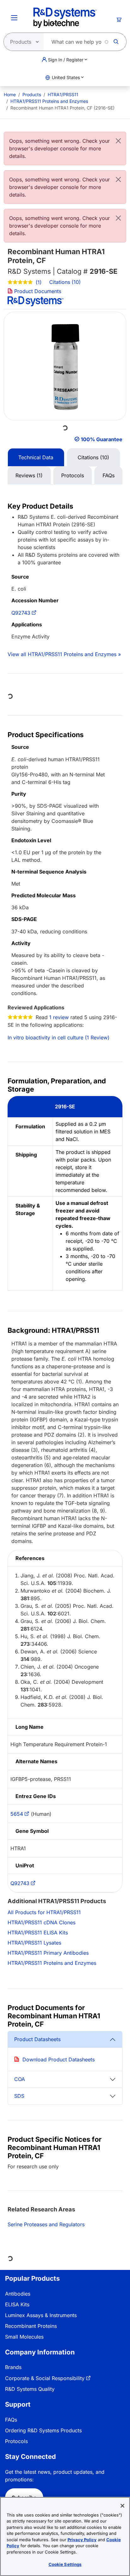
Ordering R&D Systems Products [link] (43, 2430)
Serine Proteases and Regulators (46, 2224)
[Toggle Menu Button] (14, 18)
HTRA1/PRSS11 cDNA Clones (41, 1922)
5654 (17, 1814)
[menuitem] (10, 94)
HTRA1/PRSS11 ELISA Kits (38, 1933)
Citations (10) (66, 282)
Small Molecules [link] (24, 2337)
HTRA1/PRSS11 (63, 94)
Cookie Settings (65, 2564)
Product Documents (37, 291)
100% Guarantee (102, 439)
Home (10, 94)
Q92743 (21, 613)
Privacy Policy (82, 2540)
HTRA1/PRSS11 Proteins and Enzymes (49, 101)
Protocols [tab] (73, 475)
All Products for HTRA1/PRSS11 (44, 1912)
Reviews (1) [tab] (29, 475)
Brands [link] (13, 2367)
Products (32, 94)
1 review (59, 1017)
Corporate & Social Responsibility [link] (45, 2378)
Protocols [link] (16, 2441)
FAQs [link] (11, 2420)
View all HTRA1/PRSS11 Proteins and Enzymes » (64, 654)
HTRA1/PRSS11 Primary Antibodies (48, 1953)
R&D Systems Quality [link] (30, 2389)
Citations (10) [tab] (93, 457)
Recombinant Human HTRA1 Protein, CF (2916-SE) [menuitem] (62, 108)
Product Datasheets (37, 2039)
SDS (19, 2096)
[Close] (118, 141)
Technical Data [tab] (36, 457)
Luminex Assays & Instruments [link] (41, 2315)
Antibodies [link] (18, 2294)
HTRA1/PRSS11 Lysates (34, 1943)
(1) (38, 282)
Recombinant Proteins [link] (31, 2326)
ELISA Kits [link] (17, 2304)
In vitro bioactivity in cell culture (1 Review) (59, 1037)
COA (20, 2079)
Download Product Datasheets (59, 2059)
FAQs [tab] (109, 475)
